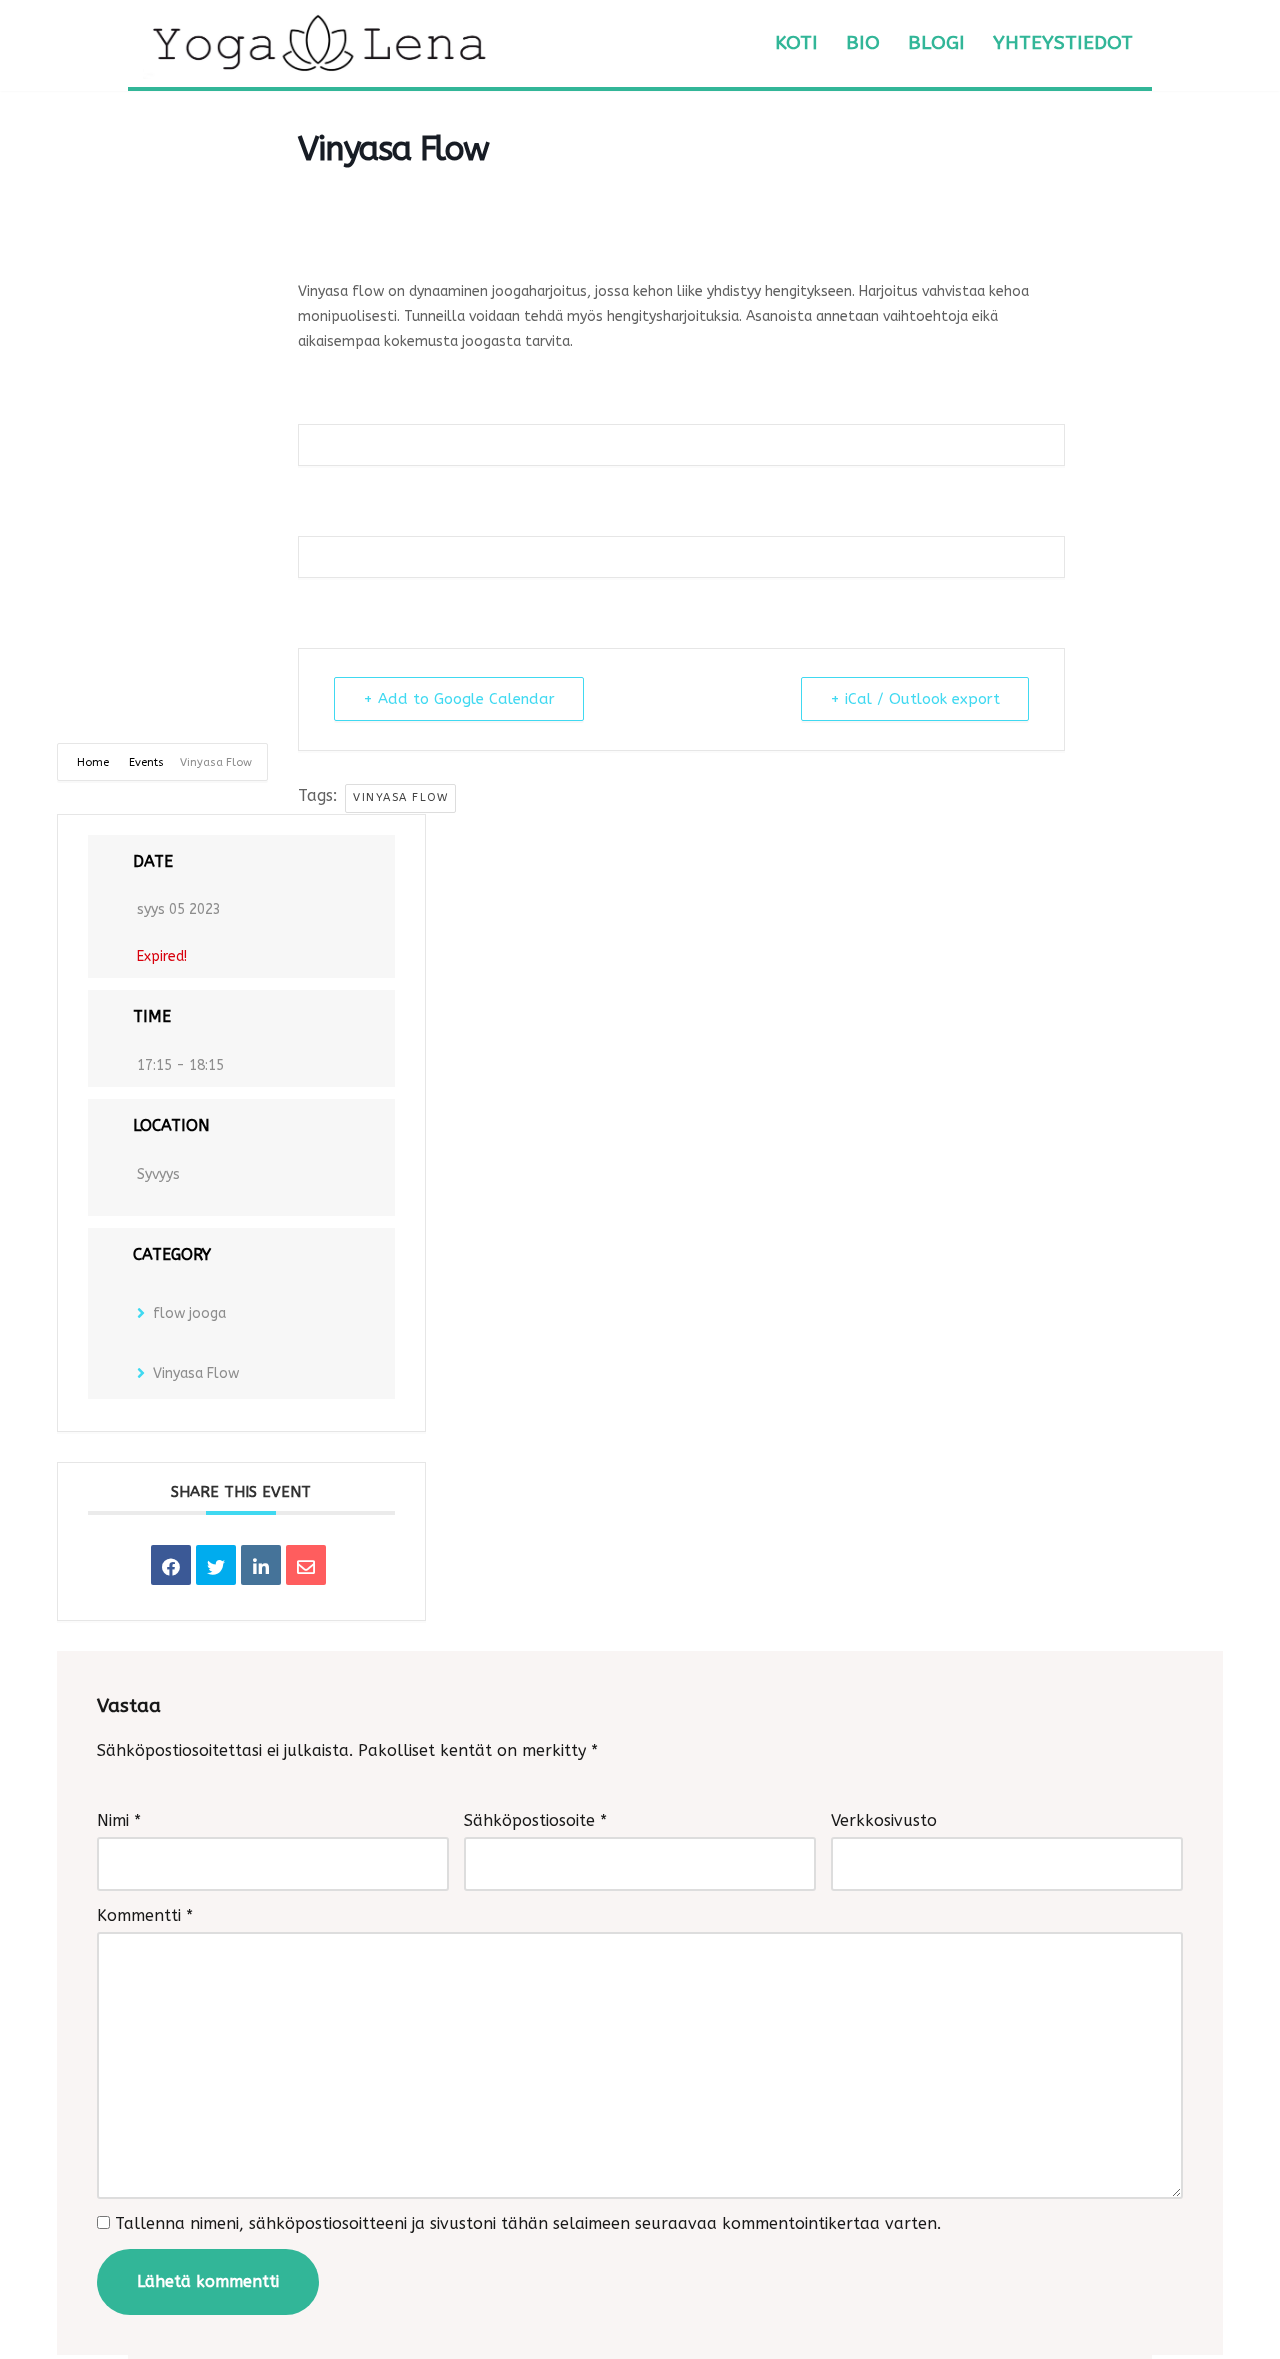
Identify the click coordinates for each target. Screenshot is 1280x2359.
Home (94, 762)
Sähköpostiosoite (535, 1820)
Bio (863, 42)
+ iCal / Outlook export (915, 699)
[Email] (306, 1565)
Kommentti (145, 1915)
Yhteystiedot (1063, 42)
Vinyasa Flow (400, 797)
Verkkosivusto (884, 1820)
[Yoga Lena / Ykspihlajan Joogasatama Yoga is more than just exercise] (318, 43)
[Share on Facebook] (171, 1565)
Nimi (119, 1820)
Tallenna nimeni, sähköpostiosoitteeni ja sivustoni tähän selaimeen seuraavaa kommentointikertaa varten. (528, 2223)
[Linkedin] (261, 1565)
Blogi (936, 42)
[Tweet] (216, 1565)
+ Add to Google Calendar (459, 699)
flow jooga (189, 1313)
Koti (796, 42)
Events (146, 762)
